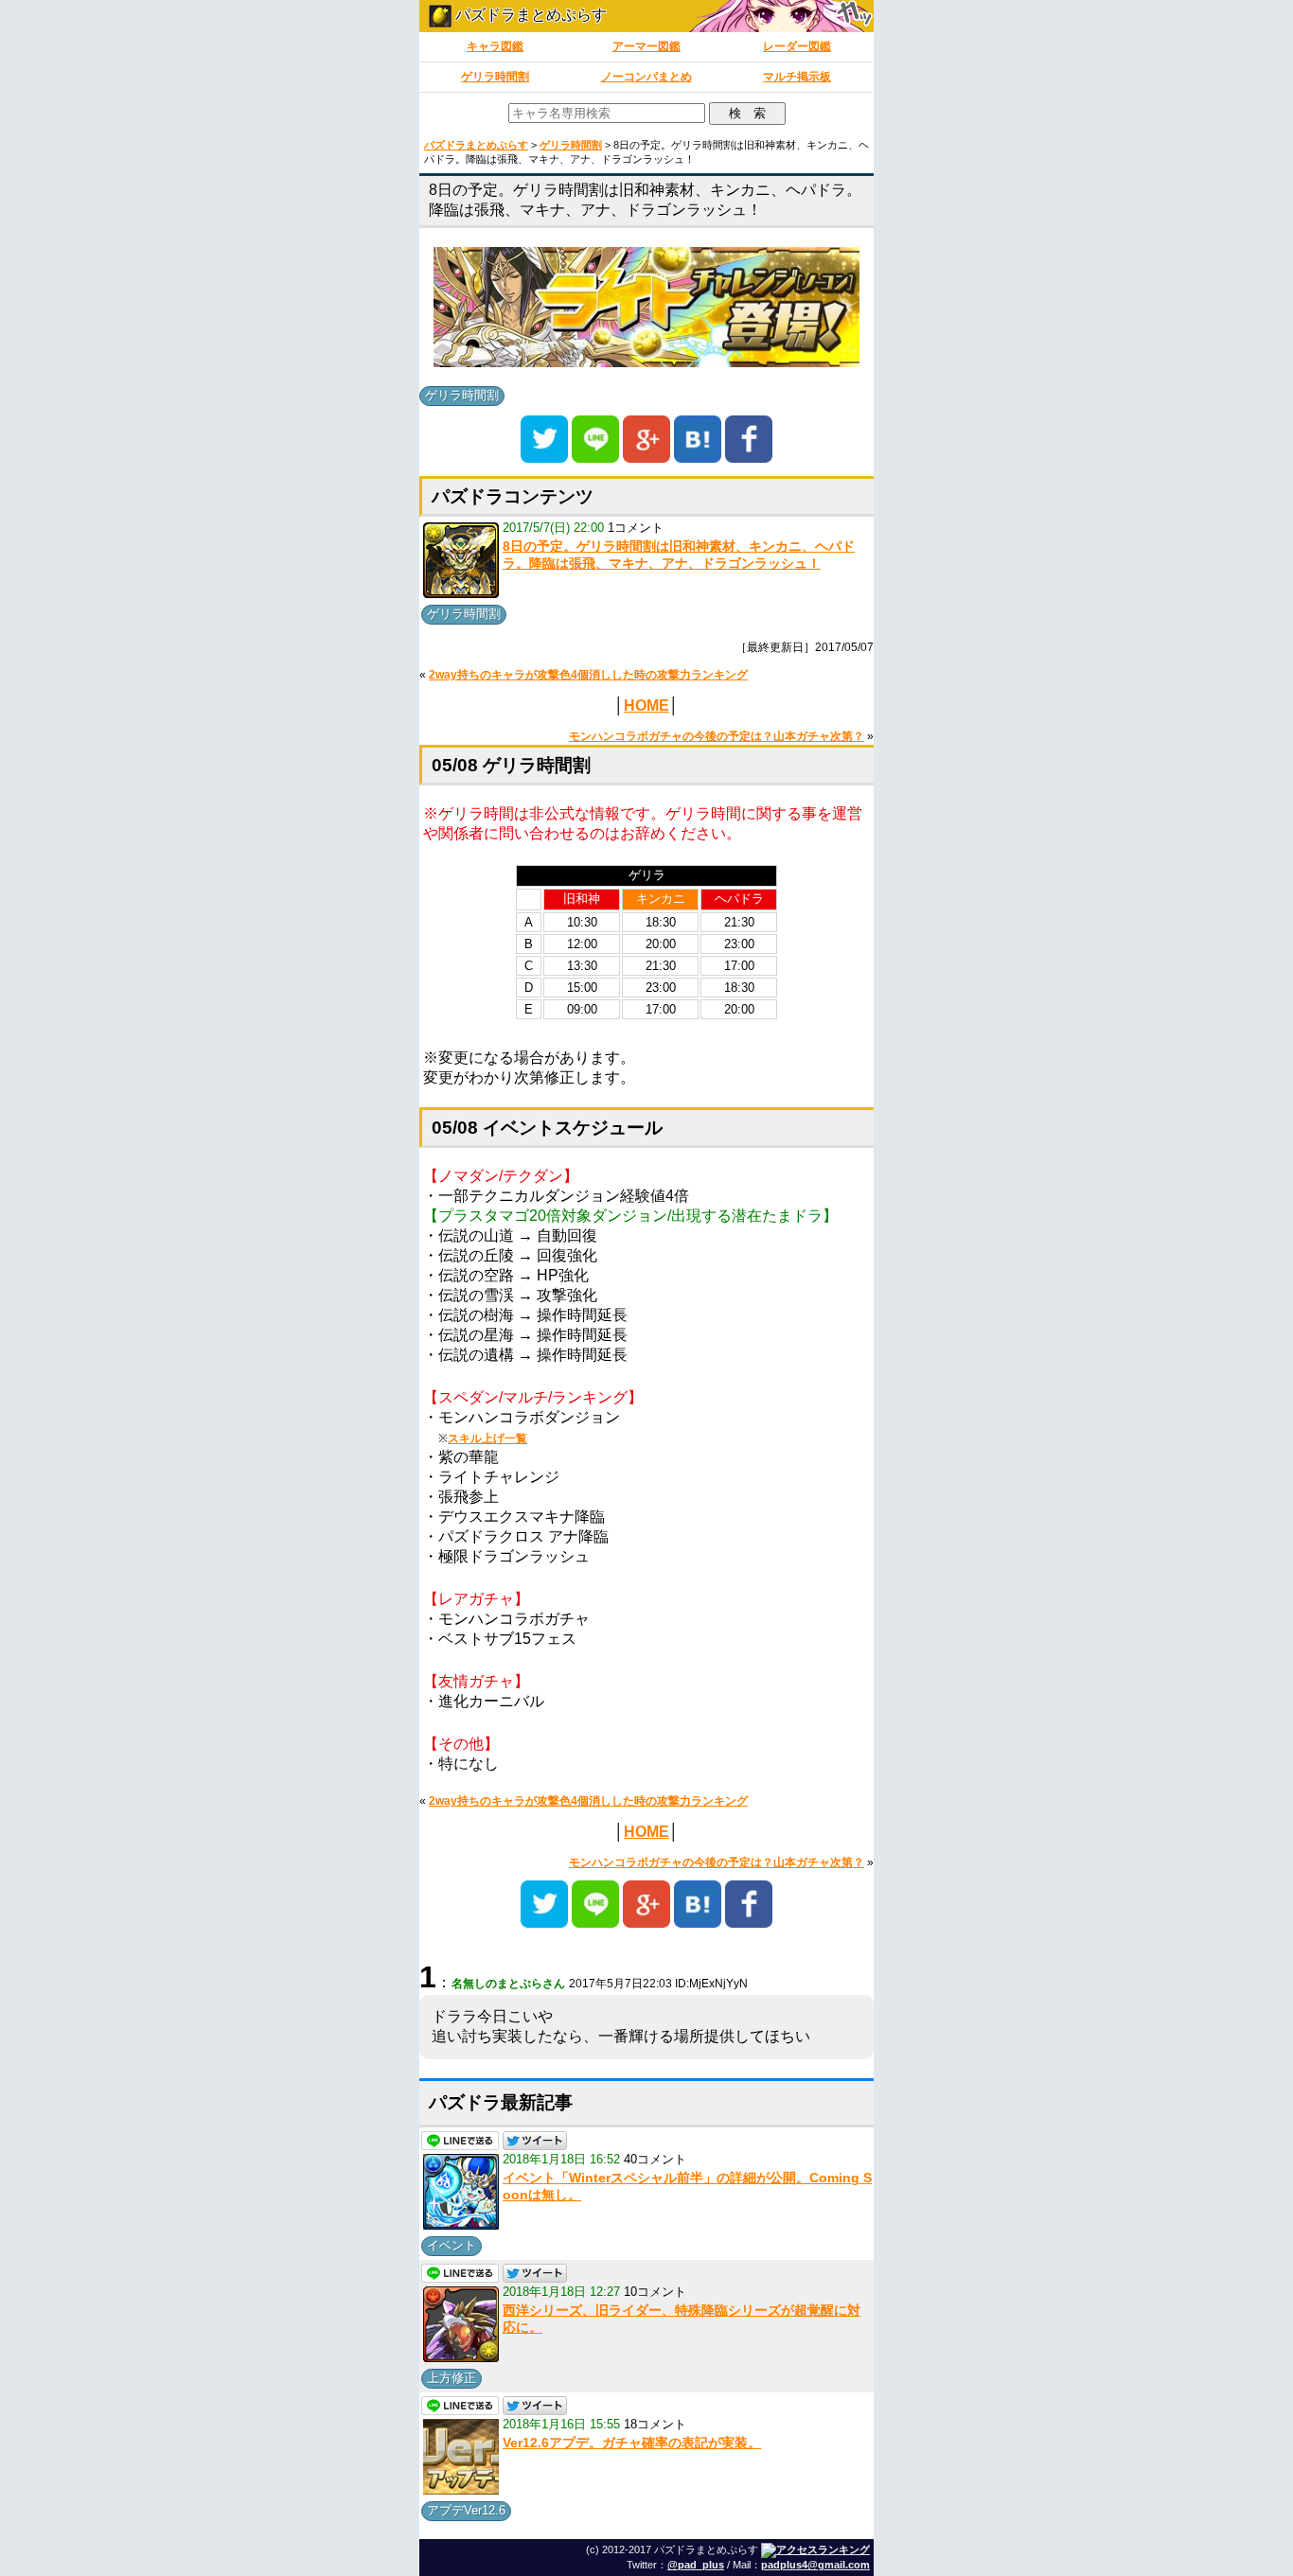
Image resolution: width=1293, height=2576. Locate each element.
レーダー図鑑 (797, 46)
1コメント (636, 528)
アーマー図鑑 (646, 46)
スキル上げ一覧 (487, 1438)
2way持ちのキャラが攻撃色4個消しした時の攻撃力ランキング (588, 675)
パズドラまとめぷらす (529, 15)
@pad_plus (696, 2565)
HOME (646, 706)
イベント (452, 2245)
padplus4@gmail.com (815, 2565)
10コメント (655, 2292)
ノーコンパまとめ (646, 77)
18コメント (655, 2424)
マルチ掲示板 (797, 77)
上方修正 (452, 2378)
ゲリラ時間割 (495, 77)
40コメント (655, 2159)
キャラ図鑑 (495, 46)
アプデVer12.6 (466, 2510)
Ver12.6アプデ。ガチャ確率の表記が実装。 (632, 2443)
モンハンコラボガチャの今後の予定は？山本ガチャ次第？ (717, 736)
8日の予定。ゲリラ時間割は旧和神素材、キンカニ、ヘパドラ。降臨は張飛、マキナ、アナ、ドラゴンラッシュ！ (679, 555)
